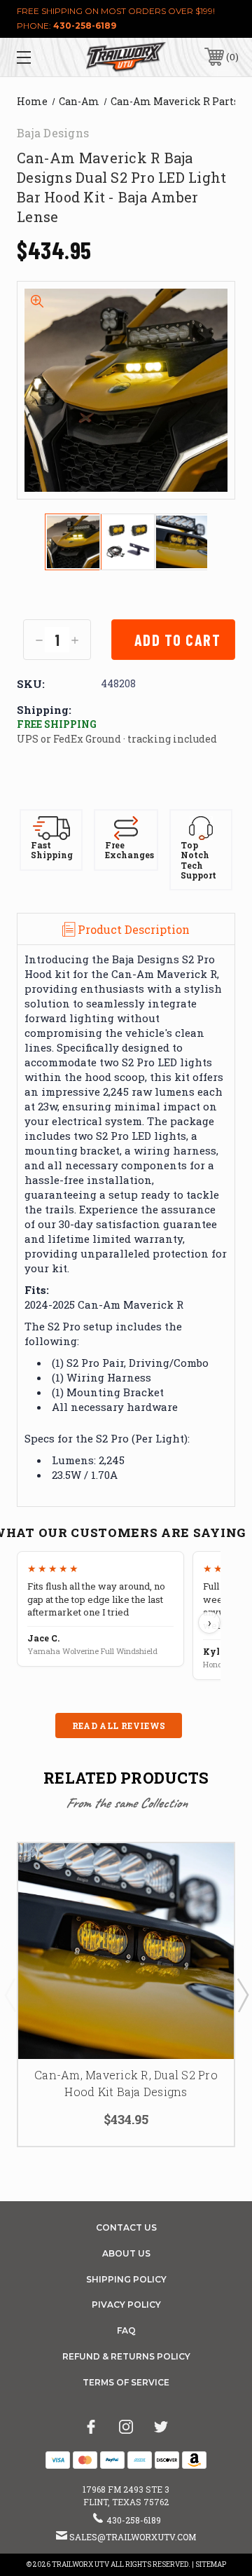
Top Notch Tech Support (198, 860)
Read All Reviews (119, 1726)
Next (242, 1995)
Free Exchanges (129, 850)
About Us (126, 2253)
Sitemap (211, 2564)
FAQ (126, 2330)
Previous (10, 1995)
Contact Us (126, 2227)
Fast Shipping (52, 850)
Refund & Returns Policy (126, 2356)
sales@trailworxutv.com (133, 2537)
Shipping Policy (126, 2279)
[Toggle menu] (38, 57)
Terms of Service (126, 2382)
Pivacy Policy (126, 2305)
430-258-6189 (85, 26)
